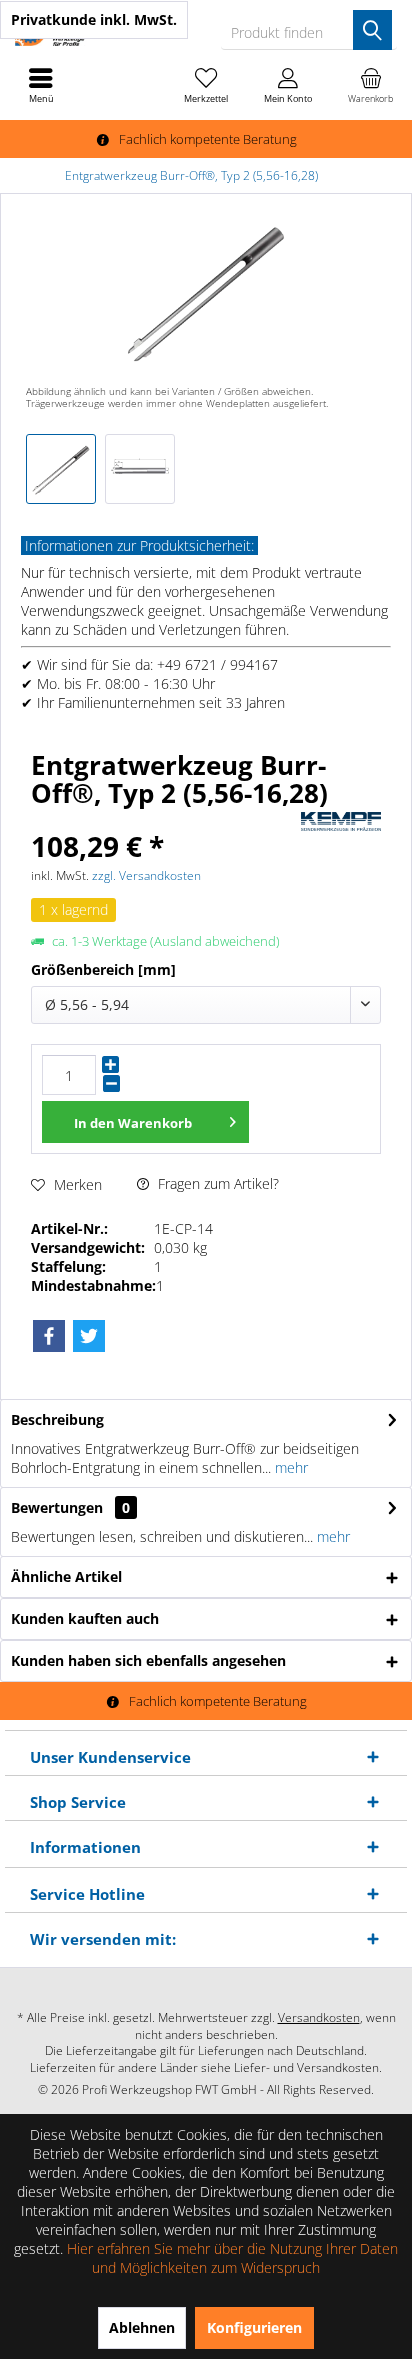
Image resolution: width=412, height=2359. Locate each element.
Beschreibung (57, 1419)
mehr (289, 1467)
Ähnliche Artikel (66, 1576)
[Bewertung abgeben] (163, 819)
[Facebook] (49, 1336)
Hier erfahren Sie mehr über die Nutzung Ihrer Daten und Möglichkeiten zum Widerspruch (232, 2258)
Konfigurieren (254, 2327)
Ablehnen (142, 2327)
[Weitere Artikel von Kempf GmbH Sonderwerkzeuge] (341, 821)
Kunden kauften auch (85, 1618)
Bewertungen (57, 1507)
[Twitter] (89, 1336)
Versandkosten (319, 2017)
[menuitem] (371, 85)
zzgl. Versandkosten (146, 875)
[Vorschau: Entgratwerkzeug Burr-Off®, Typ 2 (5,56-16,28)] (61, 469)
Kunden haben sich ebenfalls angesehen (148, 1660)
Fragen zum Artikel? (216, 1183)
